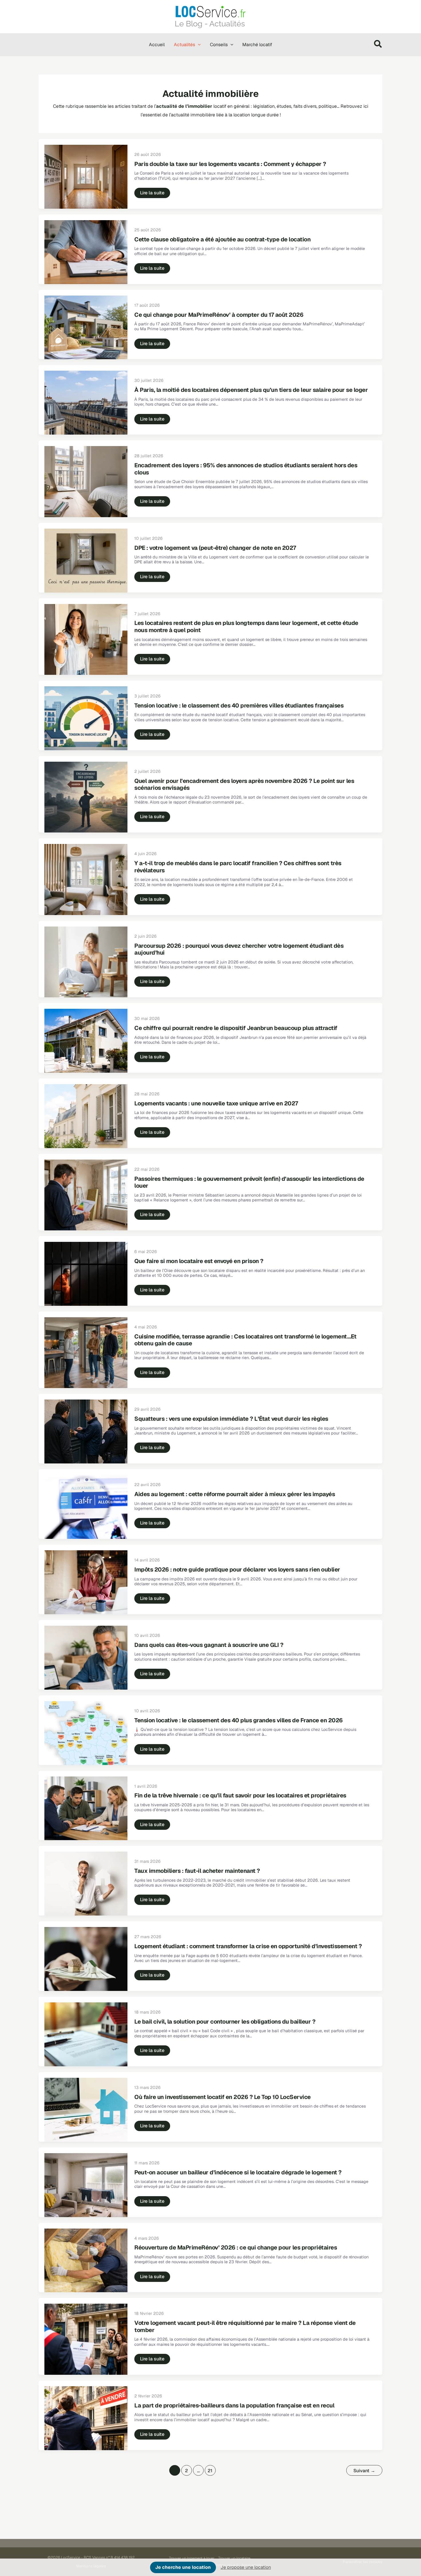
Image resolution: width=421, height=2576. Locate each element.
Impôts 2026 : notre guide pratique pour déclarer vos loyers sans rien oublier (237, 1570)
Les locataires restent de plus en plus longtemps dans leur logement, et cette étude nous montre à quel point (246, 627)
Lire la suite (152, 194)
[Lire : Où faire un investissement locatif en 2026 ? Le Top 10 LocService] (86, 2109)
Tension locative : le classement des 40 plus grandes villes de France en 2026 (239, 1720)
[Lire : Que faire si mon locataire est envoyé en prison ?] (86, 1274)
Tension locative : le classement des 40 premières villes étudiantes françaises (239, 705)
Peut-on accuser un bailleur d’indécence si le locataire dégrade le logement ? (238, 2172)
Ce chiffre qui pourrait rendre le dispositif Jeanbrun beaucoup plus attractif (236, 1028)
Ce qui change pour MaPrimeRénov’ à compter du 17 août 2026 (219, 315)
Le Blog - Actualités (210, 24)
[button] (198, 45)
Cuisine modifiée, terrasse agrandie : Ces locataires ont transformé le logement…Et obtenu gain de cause (245, 1340)
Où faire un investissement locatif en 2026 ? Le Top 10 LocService (223, 2097)
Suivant (364, 2471)
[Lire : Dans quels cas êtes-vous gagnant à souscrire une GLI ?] (86, 1657)
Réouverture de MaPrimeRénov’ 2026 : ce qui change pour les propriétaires (236, 2247)
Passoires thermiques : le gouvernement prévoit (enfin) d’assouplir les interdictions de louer (249, 1182)
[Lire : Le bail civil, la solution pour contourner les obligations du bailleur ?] (86, 2034)
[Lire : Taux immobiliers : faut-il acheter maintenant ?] (86, 1883)
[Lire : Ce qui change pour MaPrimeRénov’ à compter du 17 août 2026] (86, 327)
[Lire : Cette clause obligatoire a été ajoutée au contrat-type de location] (86, 252)
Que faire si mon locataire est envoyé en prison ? (199, 1261)
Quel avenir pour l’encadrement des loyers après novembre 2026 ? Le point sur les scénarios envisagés (244, 784)
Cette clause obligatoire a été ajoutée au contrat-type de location (222, 239)
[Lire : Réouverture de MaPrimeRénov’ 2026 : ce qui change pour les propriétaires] (86, 2260)
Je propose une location (246, 2567)
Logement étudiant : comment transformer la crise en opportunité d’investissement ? (248, 1946)
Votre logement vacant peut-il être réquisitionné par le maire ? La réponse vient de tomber (245, 2326)
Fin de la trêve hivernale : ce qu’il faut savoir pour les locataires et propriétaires (240, 1795)
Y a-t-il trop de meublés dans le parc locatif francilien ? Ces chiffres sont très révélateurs (238, 867)
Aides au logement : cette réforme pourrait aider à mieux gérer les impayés (235, 1494)
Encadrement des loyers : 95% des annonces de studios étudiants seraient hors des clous (246, 469)
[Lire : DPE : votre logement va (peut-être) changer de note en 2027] (86, 560)
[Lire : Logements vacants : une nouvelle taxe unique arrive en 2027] (86, 1116)
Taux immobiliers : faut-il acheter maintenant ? (197, 1871)
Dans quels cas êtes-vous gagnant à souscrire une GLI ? (209, 1645)
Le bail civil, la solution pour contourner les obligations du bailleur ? (225, 2022)
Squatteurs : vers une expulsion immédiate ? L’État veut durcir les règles (231, 1419)
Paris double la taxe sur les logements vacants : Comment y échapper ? (230, 164)
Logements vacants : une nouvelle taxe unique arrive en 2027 (216, 1103)
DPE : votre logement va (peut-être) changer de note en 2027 (215, 548)
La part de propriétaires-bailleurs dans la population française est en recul (234, 2405)
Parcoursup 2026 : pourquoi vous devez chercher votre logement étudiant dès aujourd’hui (239, 949)
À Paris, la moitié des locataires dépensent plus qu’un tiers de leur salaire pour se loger (251, 390)
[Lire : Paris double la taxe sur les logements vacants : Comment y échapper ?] (86, 176)
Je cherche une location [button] (183, 2567)
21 (210, 2471)
